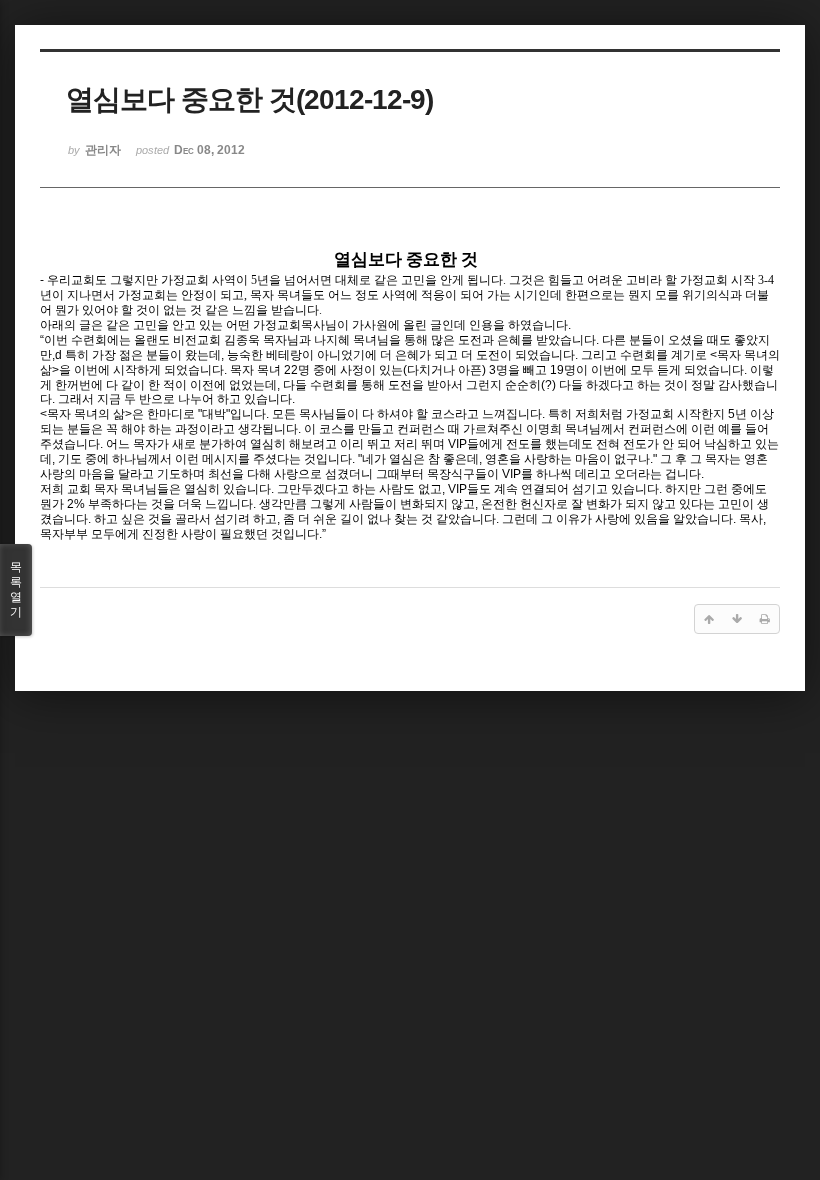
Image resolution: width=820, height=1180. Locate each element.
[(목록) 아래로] (737, 619)
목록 (16, 589)
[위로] (709, 619)
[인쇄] (765, 619)
